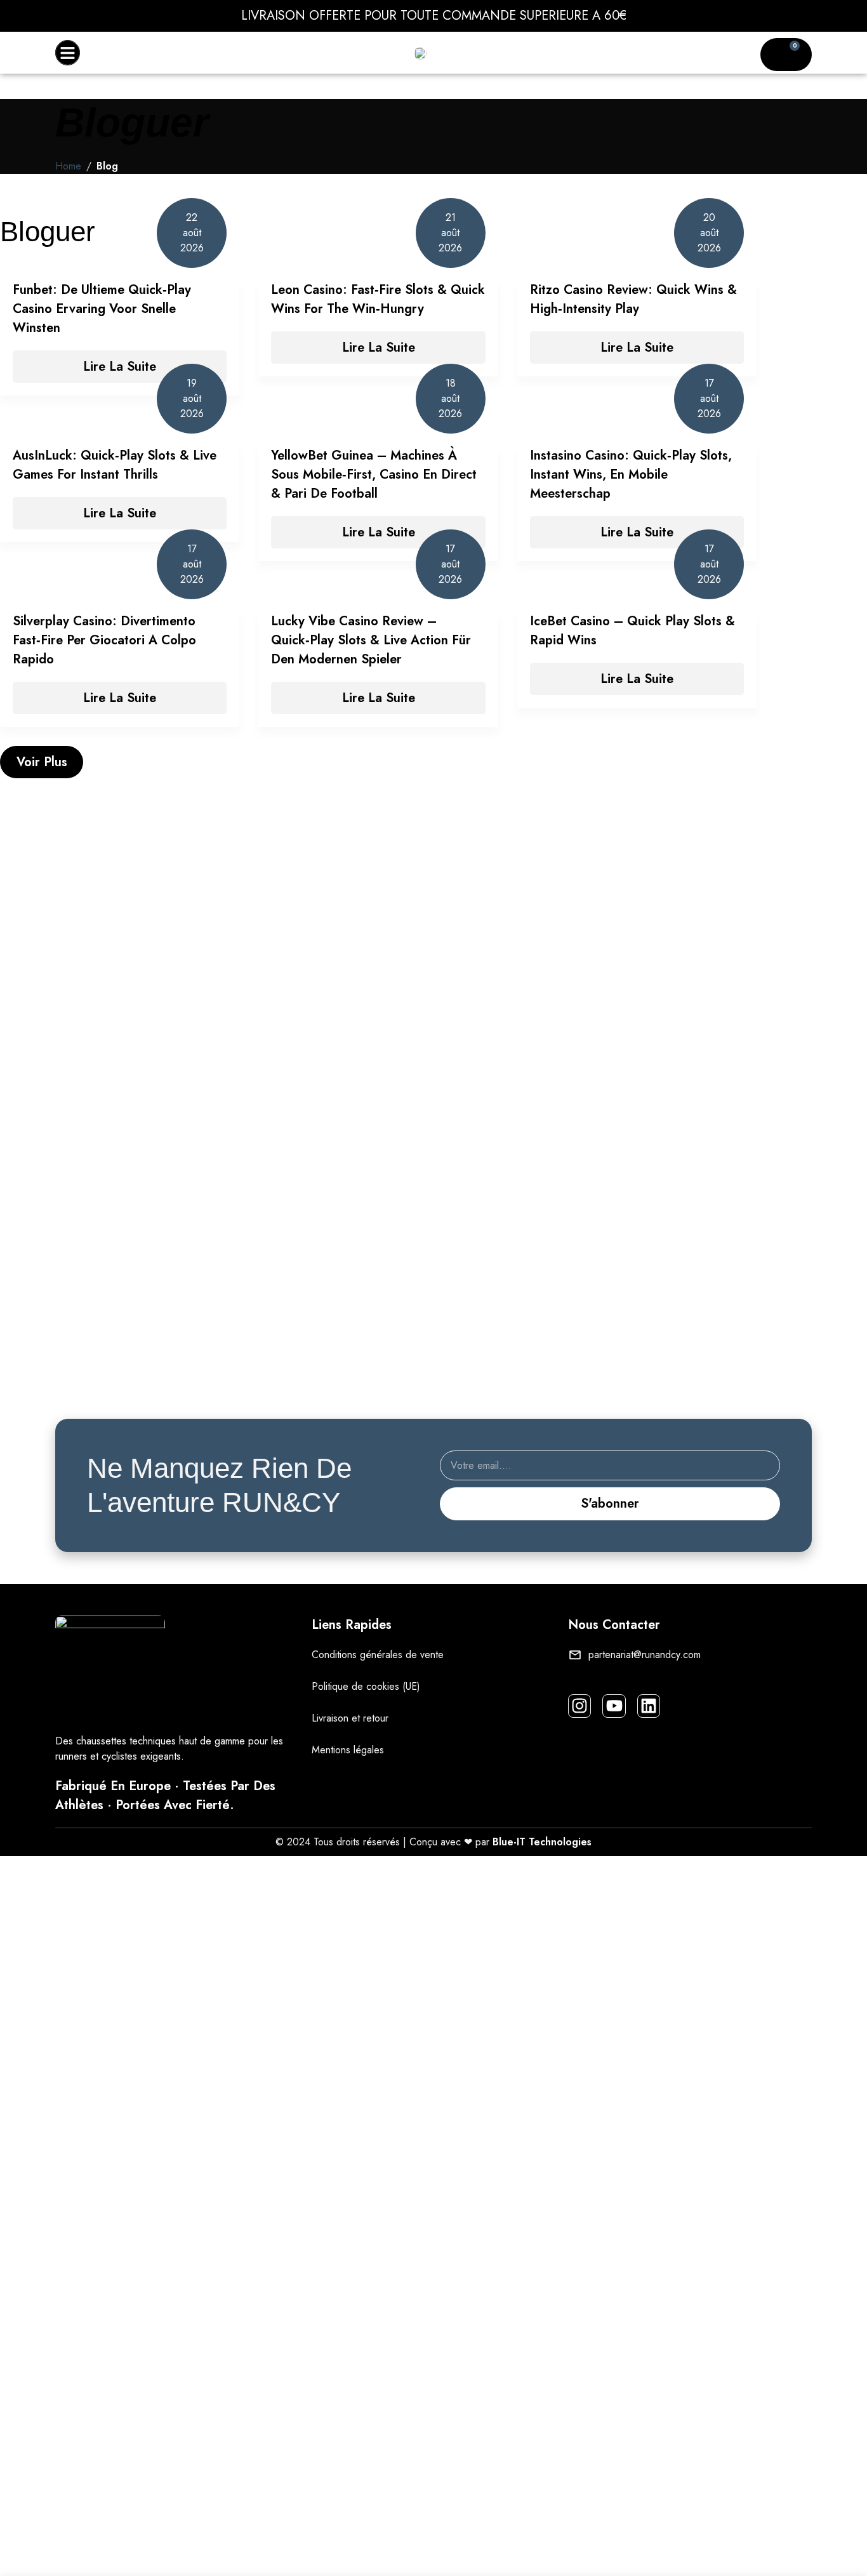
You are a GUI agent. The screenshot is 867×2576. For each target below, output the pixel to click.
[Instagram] (579, 1706)
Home (68, 166)
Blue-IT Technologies (542, 1842)
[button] (68, 53)
